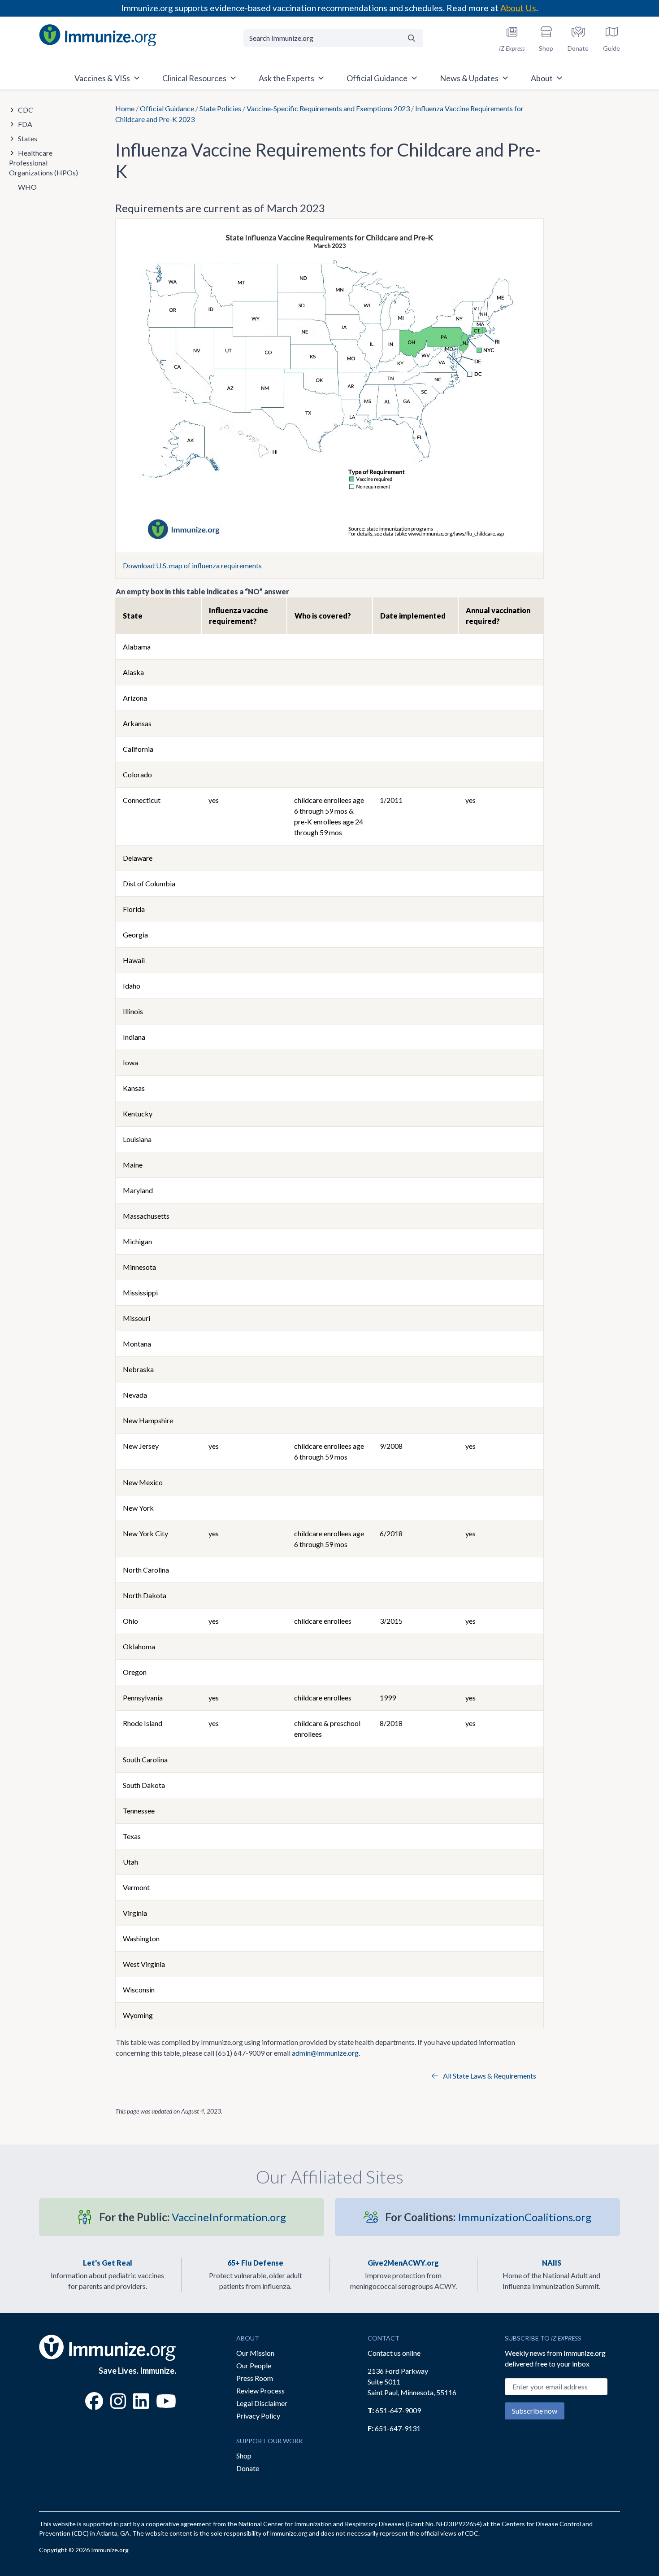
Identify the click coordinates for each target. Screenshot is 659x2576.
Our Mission (255, 2353)
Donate (248, 2468)
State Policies (220, 108)
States (28, 138)
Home (125, 108)
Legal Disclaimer (262, 2403)
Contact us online (394, 2353)
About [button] (542, 78)
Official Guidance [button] (377, 78)
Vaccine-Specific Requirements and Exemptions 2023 (328, 108)
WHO (27, 187)
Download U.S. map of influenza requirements (192, 565)
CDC (26, 110)
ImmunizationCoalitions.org (488, 2217)
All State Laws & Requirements (489, 2076)
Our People (254, 2365)
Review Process (260, 2391)
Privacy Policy (258, 2416)
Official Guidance (167, 108)
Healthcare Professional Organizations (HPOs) (43, 163)
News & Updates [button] (469, 78)
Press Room (255, 2378)
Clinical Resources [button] (194, 78)
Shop (244, 2456)
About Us (518, 8)
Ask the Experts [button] (286, 78)
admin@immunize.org (325, 2053)
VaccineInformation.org (193, 2217)
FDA (25, 124)
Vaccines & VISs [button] (102, 78)
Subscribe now (535, 2411)
